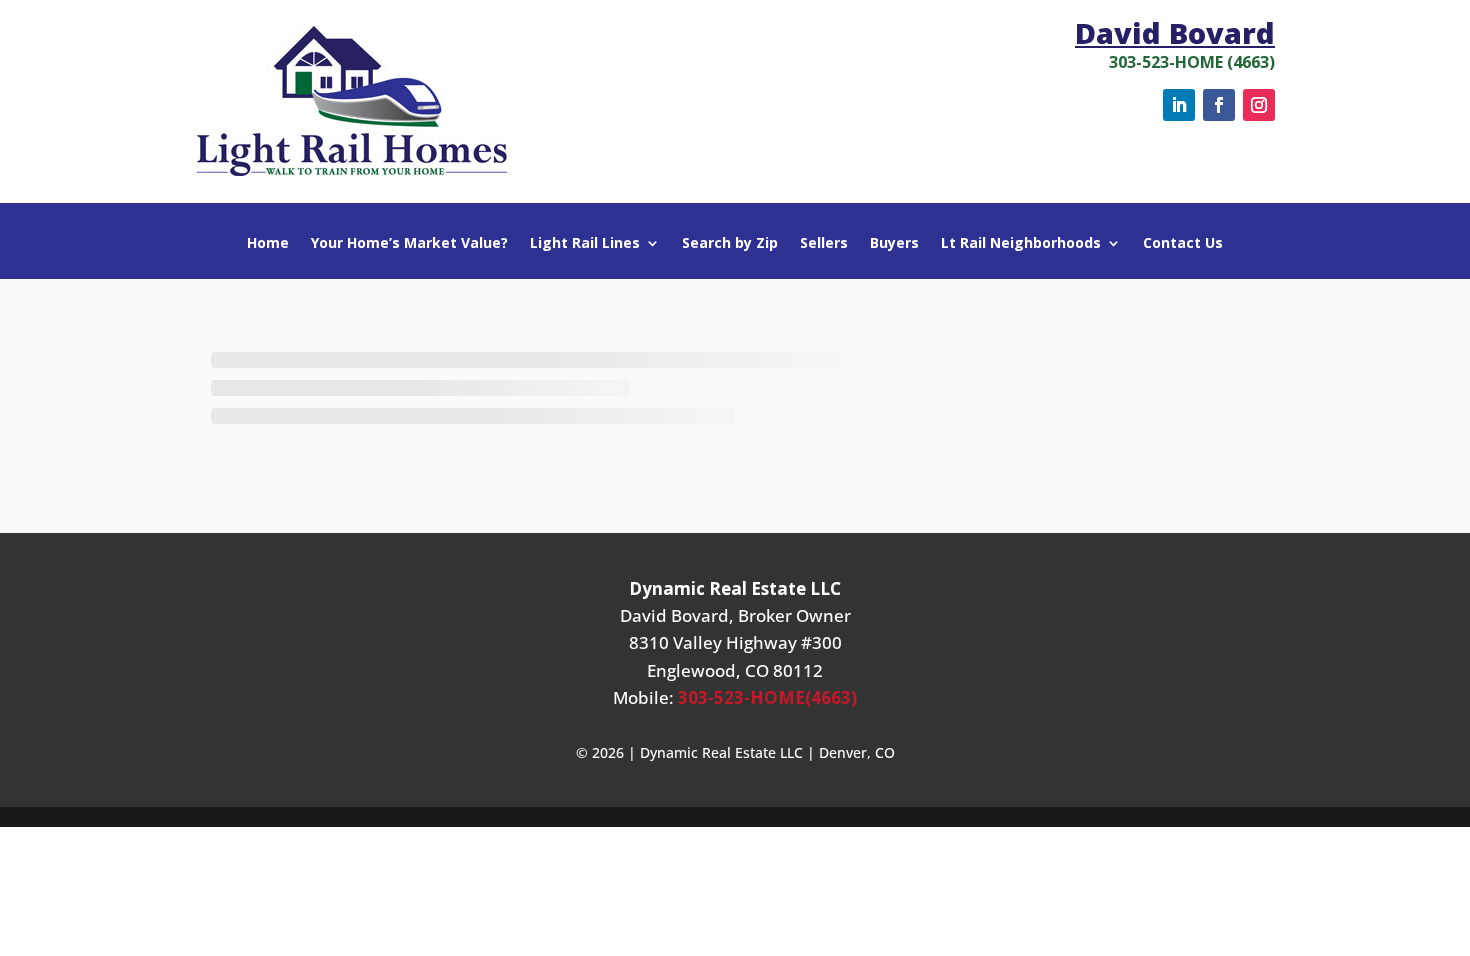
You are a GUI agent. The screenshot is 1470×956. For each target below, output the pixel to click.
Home (268, 244)
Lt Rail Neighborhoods (1021, 244)
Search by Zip (730, 244)
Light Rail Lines (585, 244)
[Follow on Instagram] (1259, 105)
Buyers (894, 244)
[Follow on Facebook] (1219, 105)
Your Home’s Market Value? (409, 244)
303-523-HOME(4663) (767, 697)
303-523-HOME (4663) (1192, 62)
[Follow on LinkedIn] (1179, 105)
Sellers (824, 244)
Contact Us (1183, 244)
